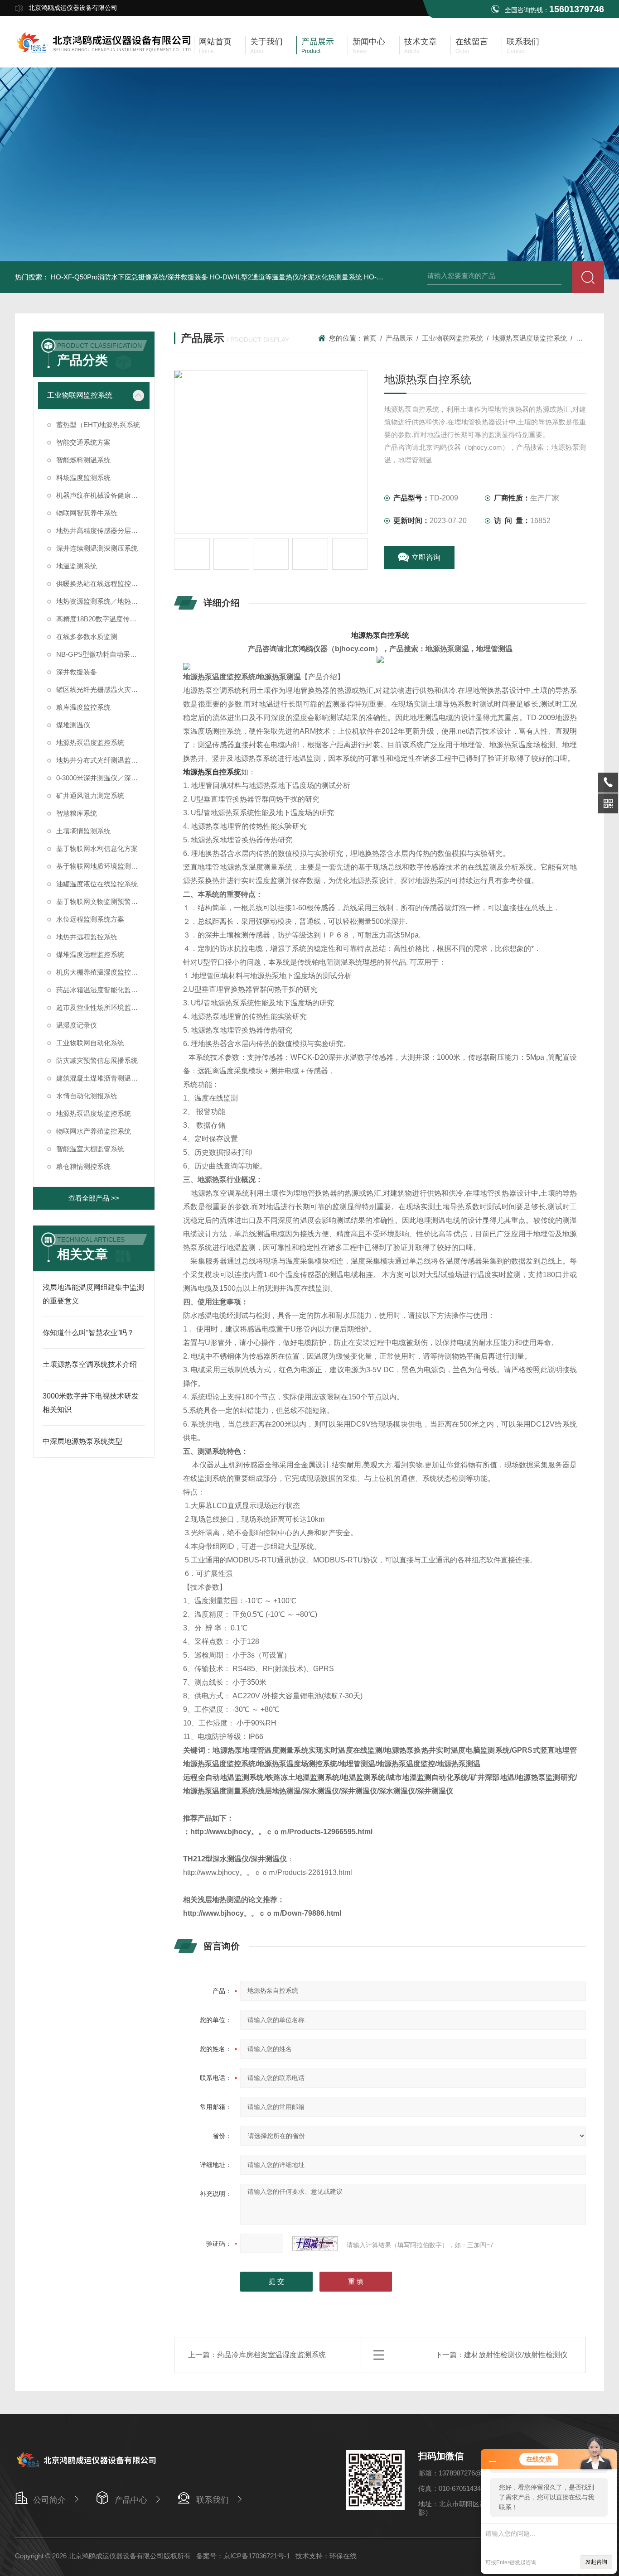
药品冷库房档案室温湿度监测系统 (271, 2355)
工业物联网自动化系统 (90, 1043)
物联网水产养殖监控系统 (94, 1131)
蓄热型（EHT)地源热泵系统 (98, 425)
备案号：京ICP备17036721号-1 (243, 2556)
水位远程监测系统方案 (90, 919)
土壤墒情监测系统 (83, 831)
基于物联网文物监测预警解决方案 (103, 901)
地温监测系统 (77, 566)
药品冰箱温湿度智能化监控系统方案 (103, 990)
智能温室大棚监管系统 (90, 1149)
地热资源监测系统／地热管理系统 (103, 601)
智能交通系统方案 (83, 442)
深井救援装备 (77, 672)
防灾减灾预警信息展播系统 (97, 1060)
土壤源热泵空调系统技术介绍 (90, 1364)
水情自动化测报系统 (87, 1096)
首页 (370, 338)
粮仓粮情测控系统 (83, 1166)
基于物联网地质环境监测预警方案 (103, 866)
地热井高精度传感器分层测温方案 (103, 531)
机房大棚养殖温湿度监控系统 (100, 972)
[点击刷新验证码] (315, 2244)
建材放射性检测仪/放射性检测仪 (516, 2355)
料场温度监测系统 (83, 478)
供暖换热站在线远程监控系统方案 (103, 584)
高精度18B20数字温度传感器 (100, 619)
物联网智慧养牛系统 (87, 513)
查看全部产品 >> (94, 1198)
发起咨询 (596, 2562)
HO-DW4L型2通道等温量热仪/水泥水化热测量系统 (286, 277)
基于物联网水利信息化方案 (97, 848)
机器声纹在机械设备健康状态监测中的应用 (103, 495)
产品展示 (399, 338)
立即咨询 (426, 557)
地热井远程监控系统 (87, 937)
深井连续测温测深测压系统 (97, 548)
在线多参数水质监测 (87, 637)
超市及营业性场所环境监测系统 (103, 1007)
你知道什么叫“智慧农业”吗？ (88, 1333)
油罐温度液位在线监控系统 (97, 884)
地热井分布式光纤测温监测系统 (103, 760)
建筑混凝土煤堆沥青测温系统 (100, 1078)
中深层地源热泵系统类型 (82, 1441)
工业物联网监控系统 (80, 395)
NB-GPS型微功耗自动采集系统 (103, 654)
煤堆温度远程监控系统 (90, 954)
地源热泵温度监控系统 (90, 743)
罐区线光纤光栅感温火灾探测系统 (103, 690)
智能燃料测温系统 (83, 460)
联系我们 (213, 2500)
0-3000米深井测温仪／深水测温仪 (103, 778)
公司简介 (49, 2500)
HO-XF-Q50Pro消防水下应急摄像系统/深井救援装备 (129, 277)
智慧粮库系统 (77, 813)
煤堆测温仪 (73, 725)
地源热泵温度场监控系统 (94, 1113)
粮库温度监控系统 (83, 707)
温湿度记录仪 (77, 1025)
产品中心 (131, 2500)
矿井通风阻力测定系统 (90, 795)
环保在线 (343, 2556)
